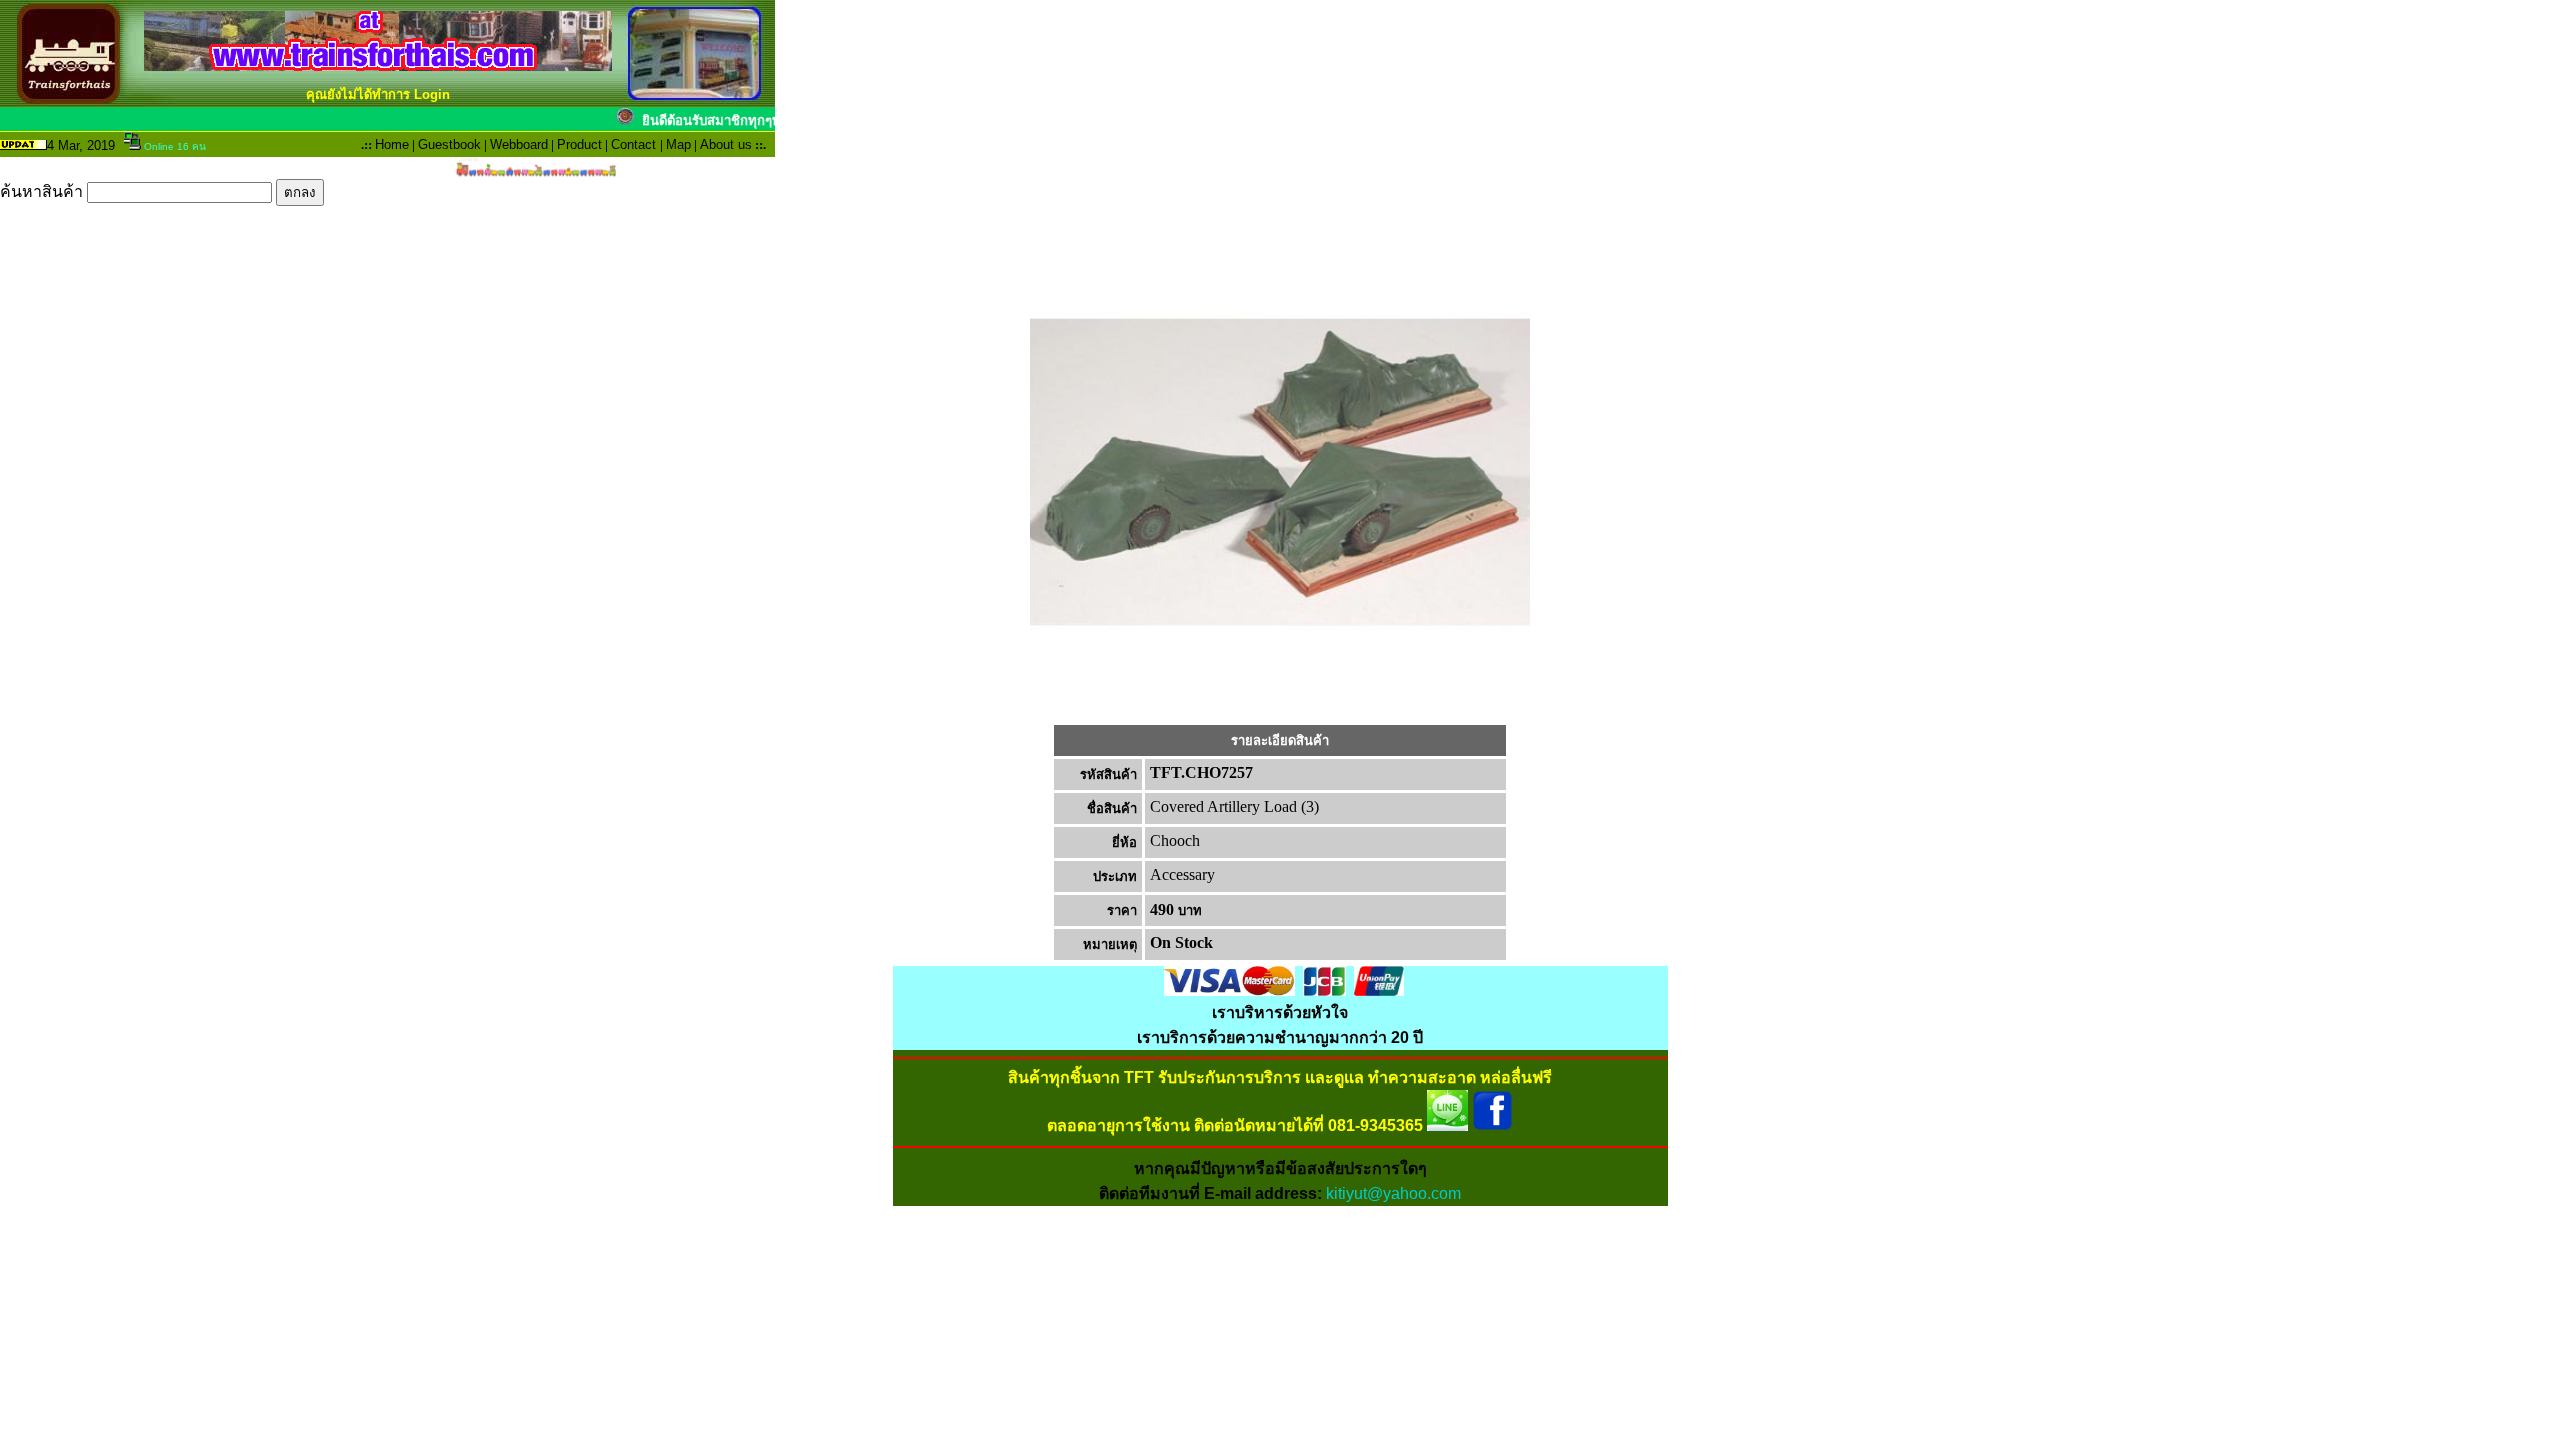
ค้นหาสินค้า (43, 191)
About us (726, 144)
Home (392, 144)
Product (579, 144)
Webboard (519, 144)
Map (678, 144)
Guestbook (449, 144)
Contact (633, 144)
